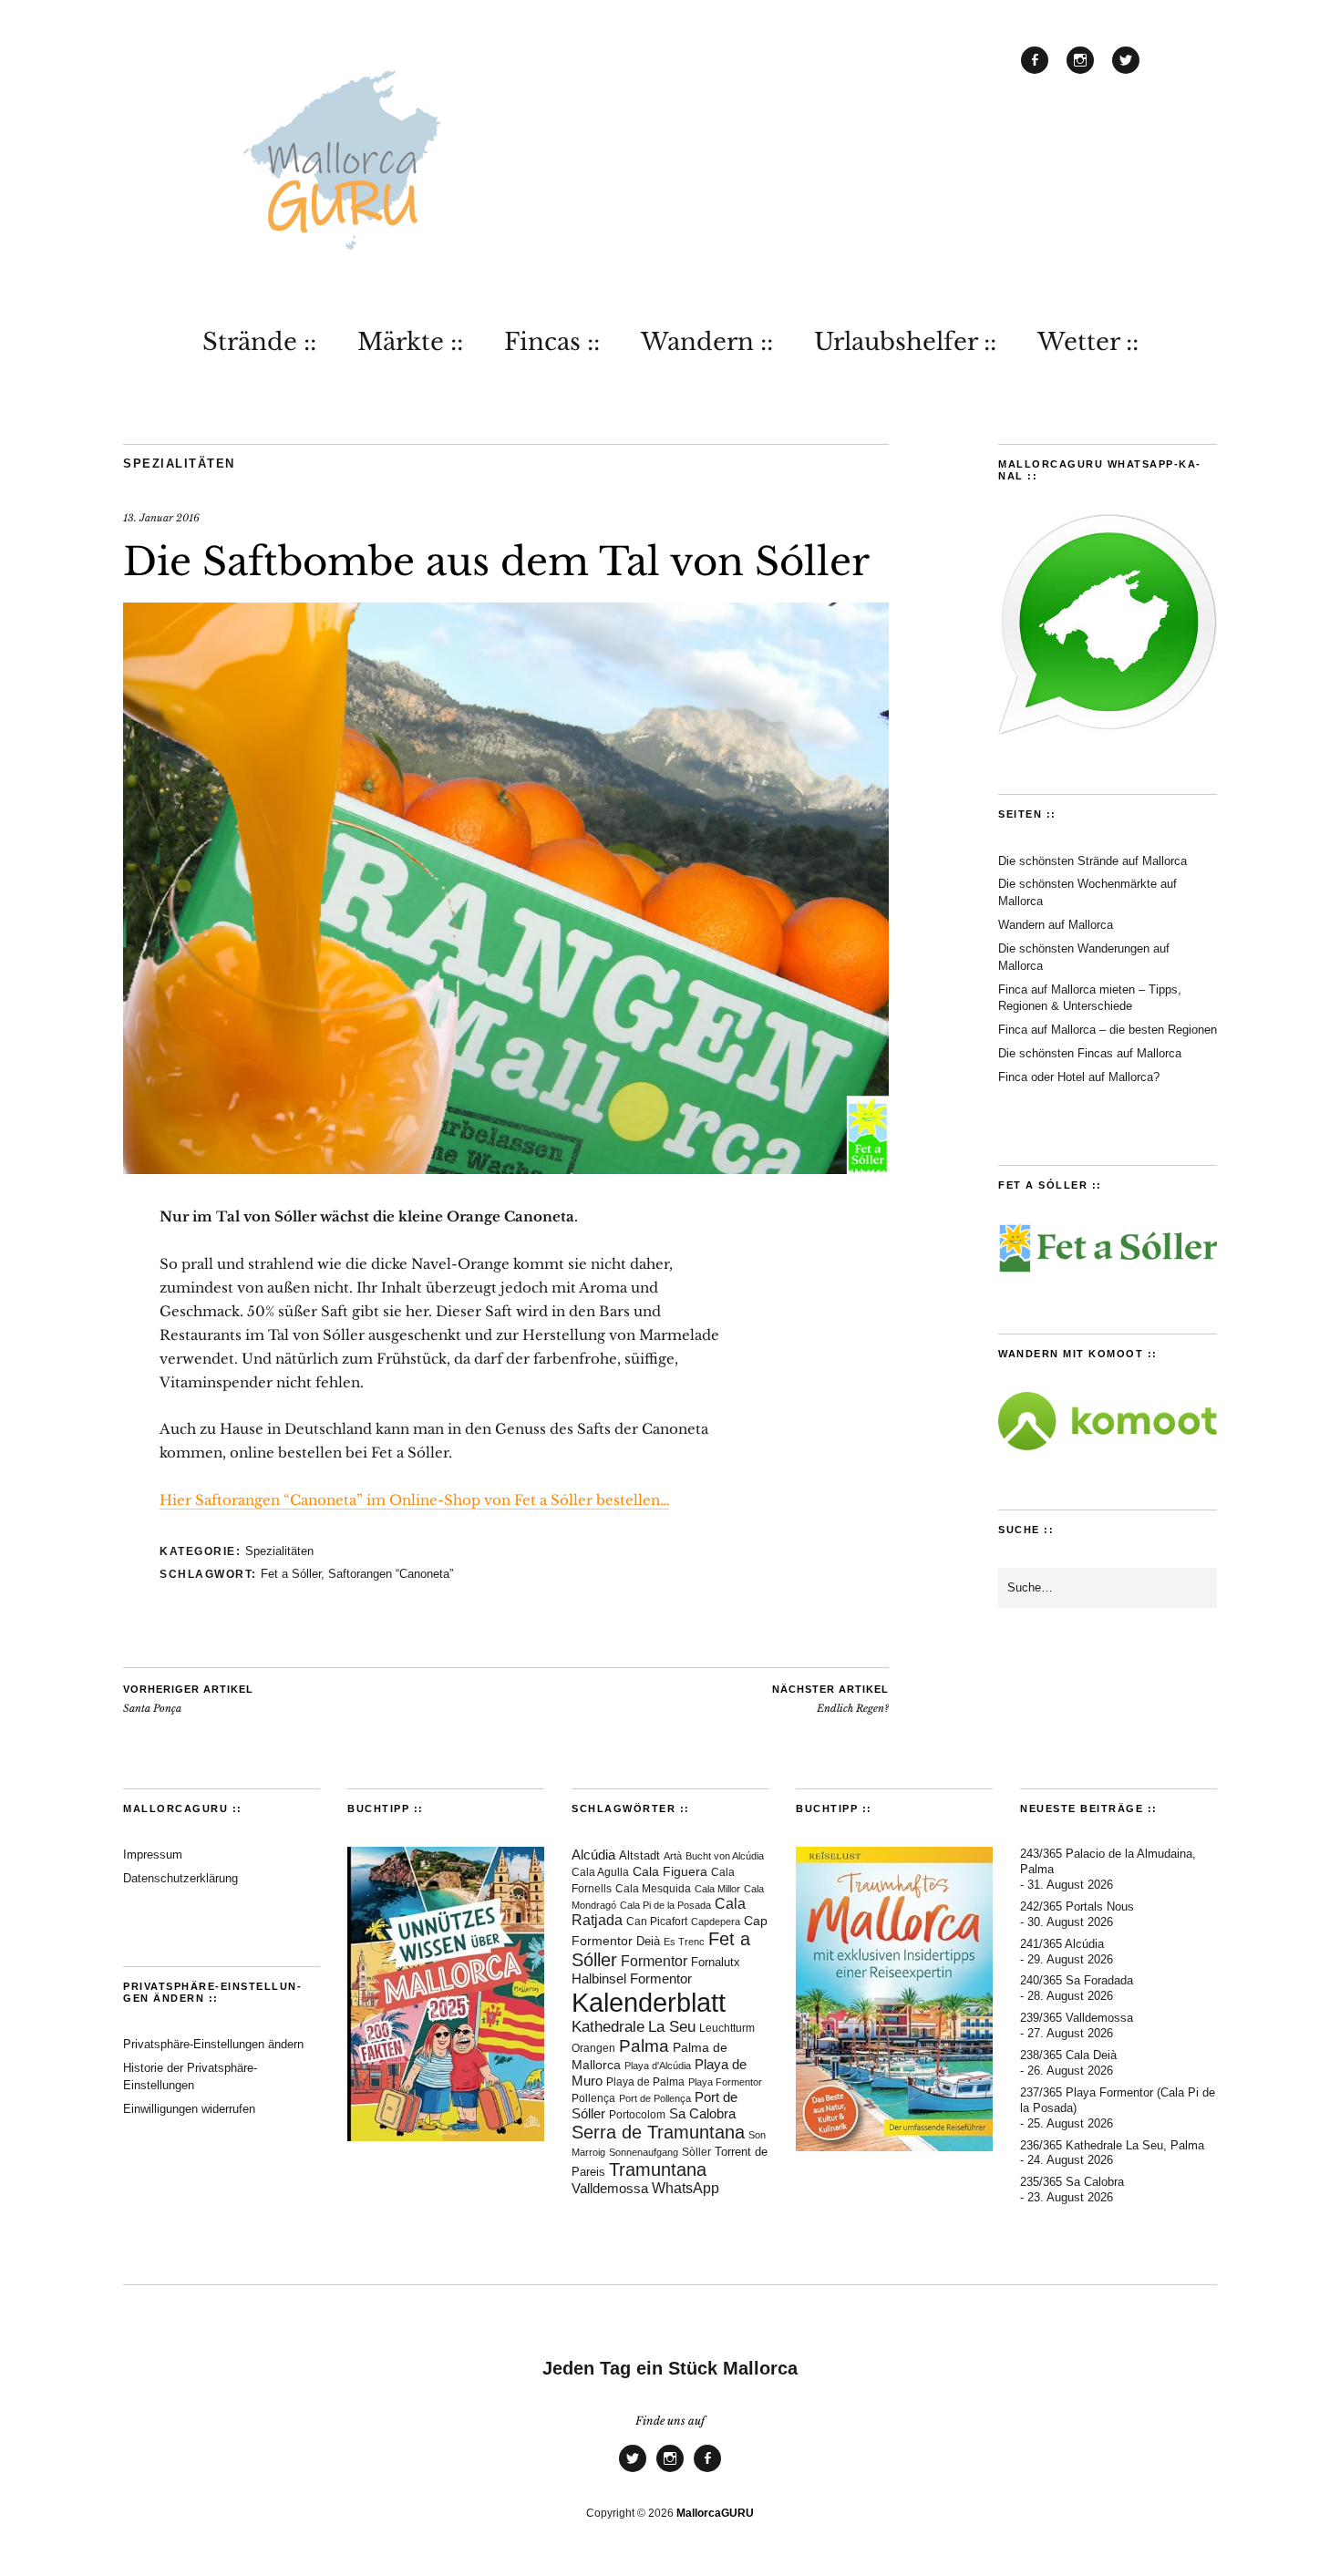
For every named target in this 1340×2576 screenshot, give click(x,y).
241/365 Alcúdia (1062, 1944)
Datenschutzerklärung (180, 1878)
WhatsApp (685, 2188)
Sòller (696, 2152)
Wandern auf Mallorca (1056, 925)
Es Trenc (684, 1942)
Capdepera (716, 1922)
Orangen (593, 2048)
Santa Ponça (188, 1699)
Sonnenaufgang (644, 2152)
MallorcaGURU (715, 2513)
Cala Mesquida (653, 1889)
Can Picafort (657, 1922)
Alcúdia (593, 1855)
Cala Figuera (670, 1871)
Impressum (153, 1855)
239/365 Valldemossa (1077, 2018)
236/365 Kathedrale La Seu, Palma (1112, 2145)
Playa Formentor (725, 2082)
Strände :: (259, 342)
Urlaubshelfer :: (905, 342)
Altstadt (639, 1856)
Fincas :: (552, 342)
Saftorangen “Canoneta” (391, 1574)
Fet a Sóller (291, 1574)
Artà (673, 1856)
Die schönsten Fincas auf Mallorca (1090, 1053)
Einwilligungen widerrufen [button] (189, 2109)
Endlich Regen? (830, 1699)
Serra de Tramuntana (658, 2132)
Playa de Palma (645, 2081)
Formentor (654, 1961)
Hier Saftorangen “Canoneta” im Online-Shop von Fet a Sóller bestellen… (414, 1500)
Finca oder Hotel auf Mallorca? (1079, 1077)
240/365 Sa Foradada (1077, 1980)
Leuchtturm (727, 2028)
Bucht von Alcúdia (725, 1856)
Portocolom (637, 2115)
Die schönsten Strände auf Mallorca (1093, 861)
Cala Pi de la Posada (665, 1905)
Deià (648, 1942)
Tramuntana (658, 2169)
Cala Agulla (600, 1872)
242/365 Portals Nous (1077, 1906)
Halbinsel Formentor (632, 1978)
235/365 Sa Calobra (1072, 2182)
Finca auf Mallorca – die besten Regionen (1108, 1030)
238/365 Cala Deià (1068, 2055)
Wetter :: (1088, 342)
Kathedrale (608, 2027)
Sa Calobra (702, 2114)
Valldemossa (610, 2188)
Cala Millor (717, 1889)
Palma (644, 2046)
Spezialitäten (179, 464)
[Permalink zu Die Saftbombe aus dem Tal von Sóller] (506, 1169)
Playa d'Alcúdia (658, 2066)
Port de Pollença (655, 2098)
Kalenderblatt (649, 2002)
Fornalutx (716, 1963)
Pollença (593, 2098)
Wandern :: (707, 342)
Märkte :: (410, 342)
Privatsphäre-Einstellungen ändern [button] (213, 2044)
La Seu (672, 2027)
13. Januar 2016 (161, 518)
